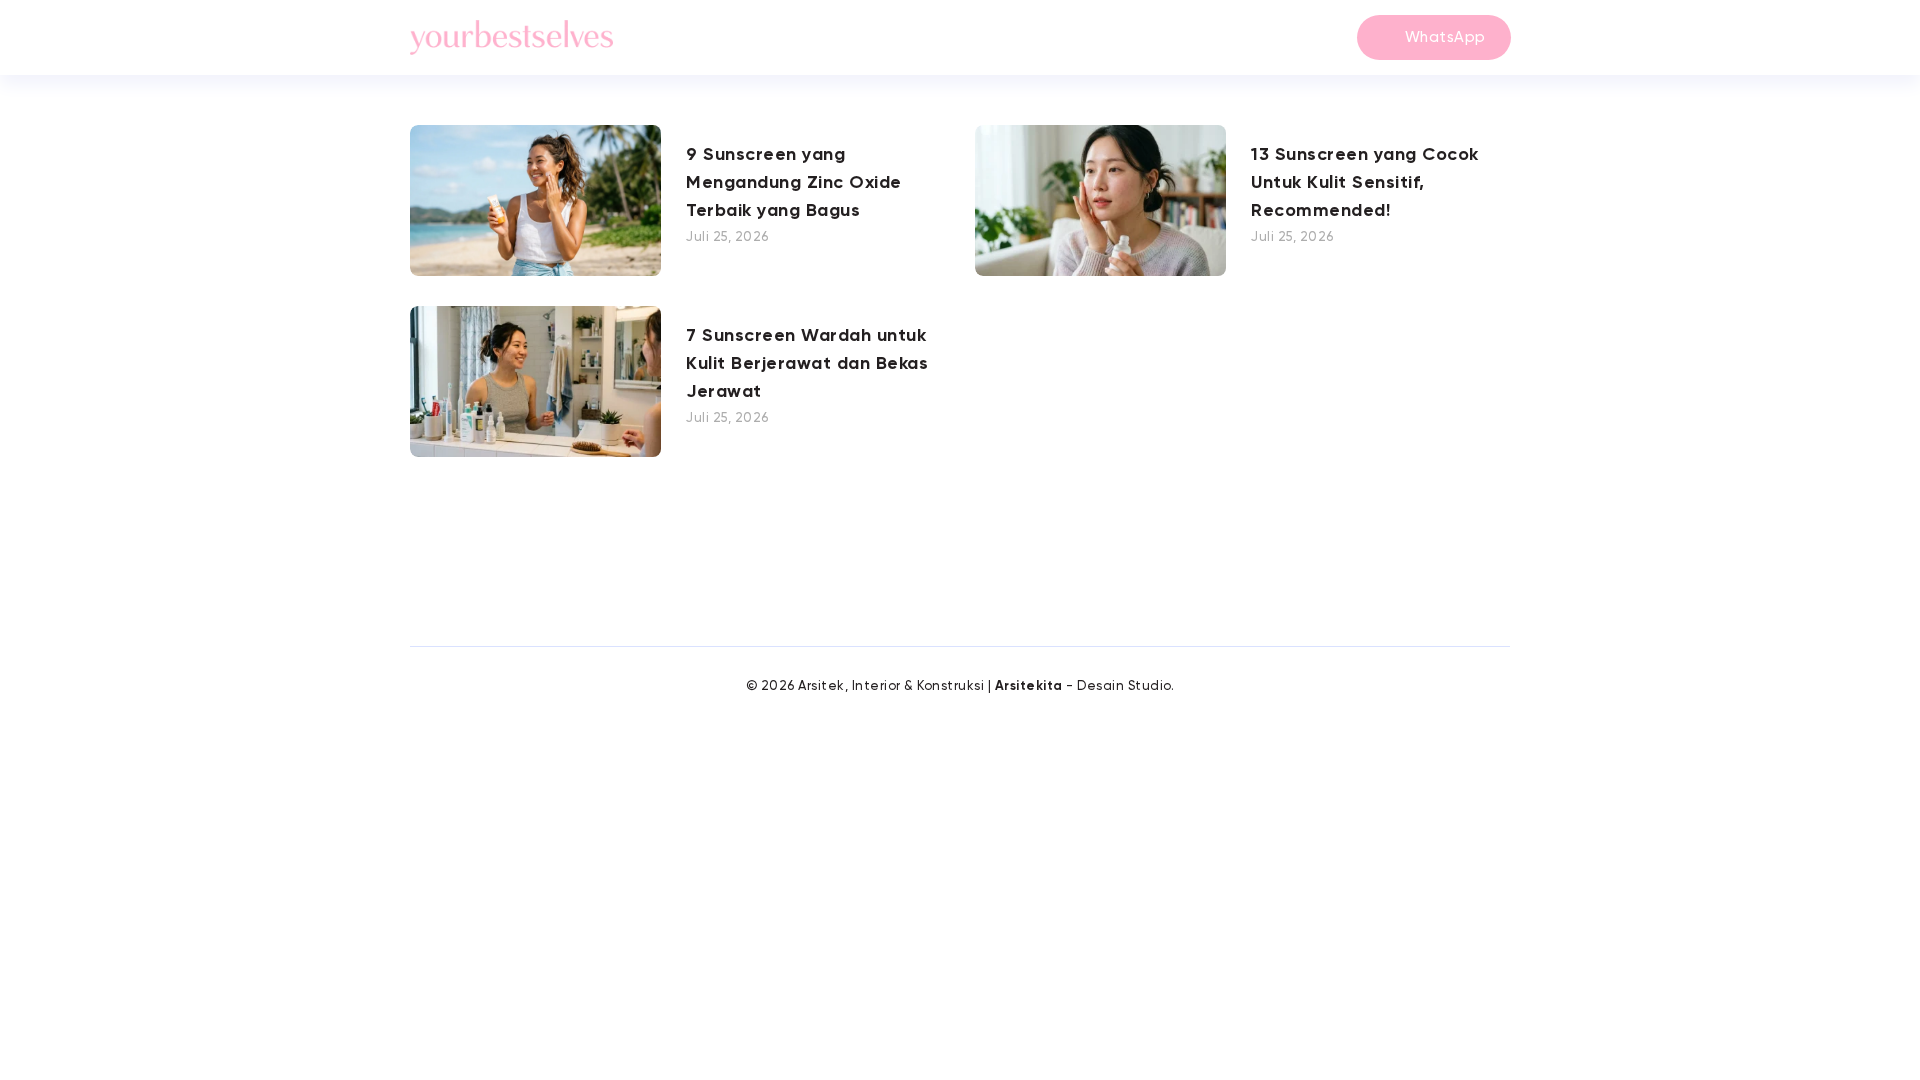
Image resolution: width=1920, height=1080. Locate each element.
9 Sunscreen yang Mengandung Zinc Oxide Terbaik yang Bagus (794, 183)
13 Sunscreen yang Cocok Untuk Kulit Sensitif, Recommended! (1365, 183)
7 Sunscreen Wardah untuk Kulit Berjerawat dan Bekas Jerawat (807, 364)
